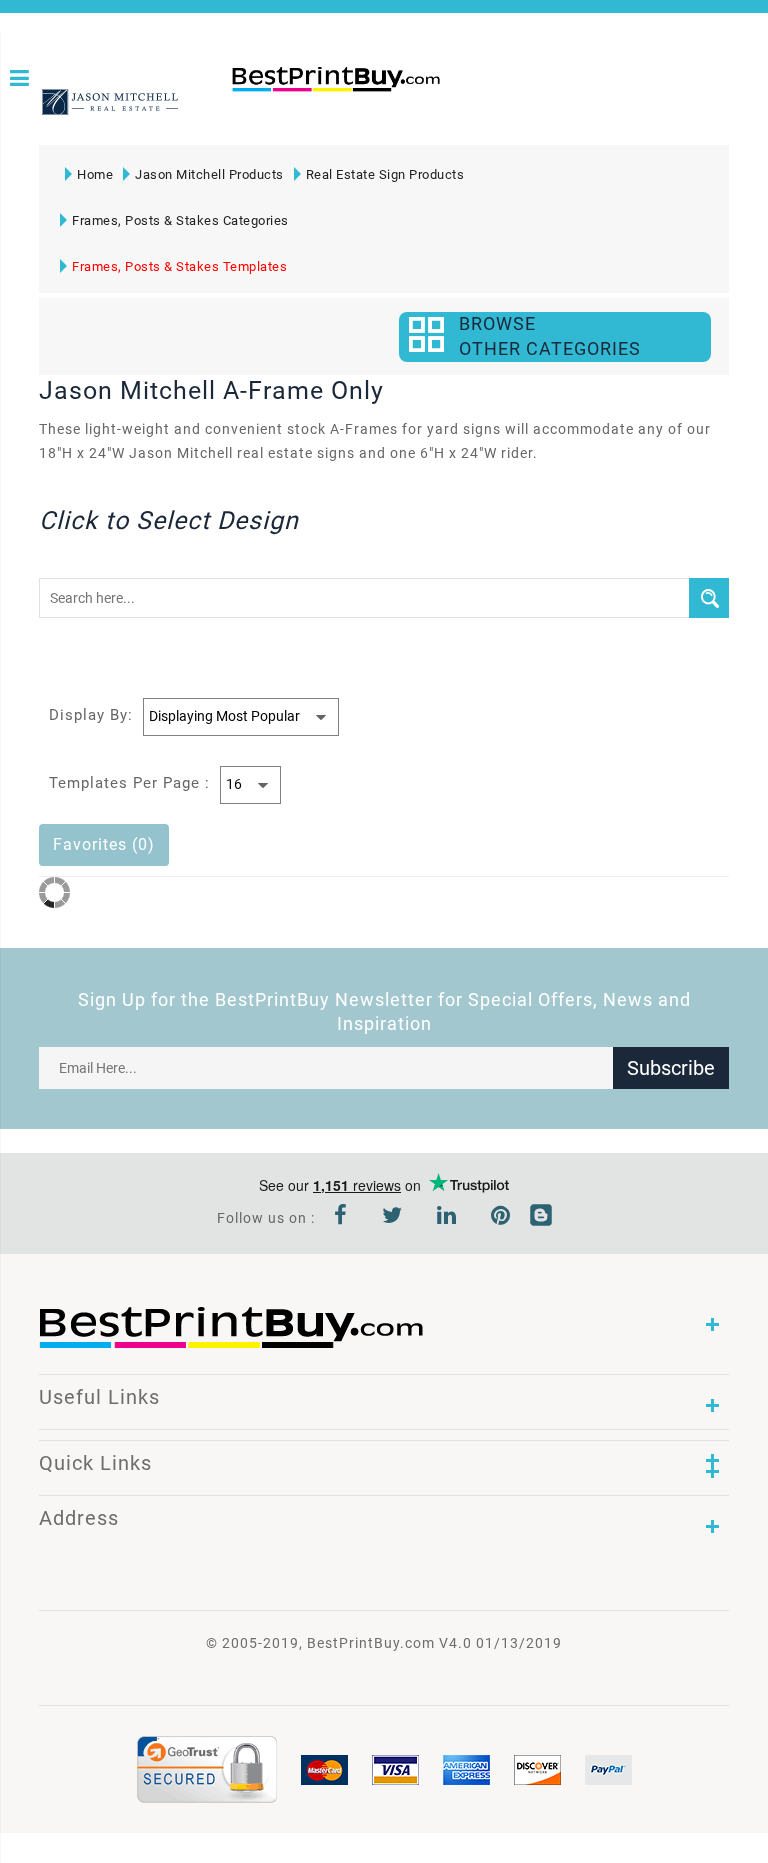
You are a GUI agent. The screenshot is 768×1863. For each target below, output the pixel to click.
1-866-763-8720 (239, 112)
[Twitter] (392, 1218)
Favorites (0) (104, 844)
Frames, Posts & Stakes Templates (179, 266)
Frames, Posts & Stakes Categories (180, 220)
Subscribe (671, 1068)
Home (95, 174)
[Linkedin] (447, 1218)
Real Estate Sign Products (385, 174)
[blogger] (541, 1218)
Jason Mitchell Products (209, 174)
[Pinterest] (501, 1218)
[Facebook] (341, 1218)
